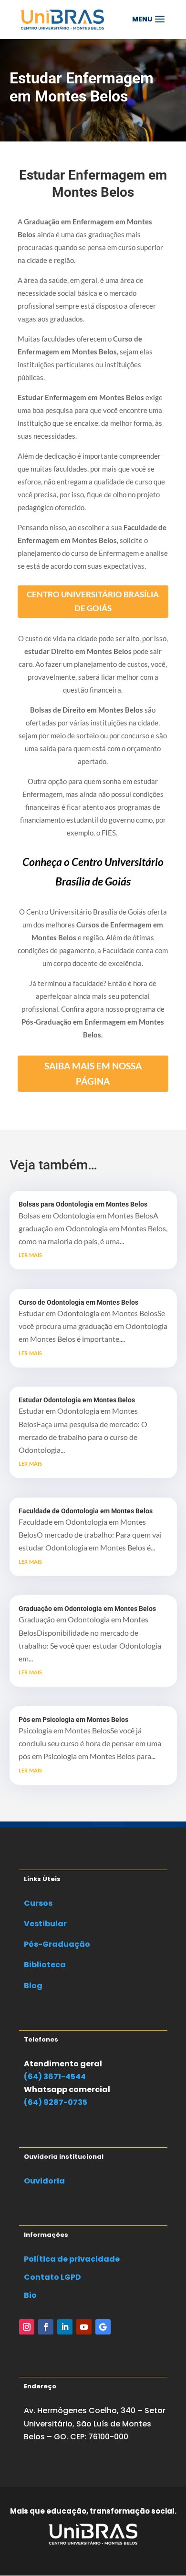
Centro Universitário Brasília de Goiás (93, 601)
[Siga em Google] (103, 2327)
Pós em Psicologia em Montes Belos (73, 1720)
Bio (30, 2295)
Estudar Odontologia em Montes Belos (77, 1400)
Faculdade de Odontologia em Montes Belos (86, 1511)
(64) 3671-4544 (55, 2077)
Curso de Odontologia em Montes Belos (78, 1302)
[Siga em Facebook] (46, 2327)
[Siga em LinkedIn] (65, 2327)
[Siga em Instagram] (27, 2327)
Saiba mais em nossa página (93, 1073)
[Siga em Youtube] (84, 2327)
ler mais (30, 1254)
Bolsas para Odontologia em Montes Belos (83, 1204)
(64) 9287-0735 (56, 2102)
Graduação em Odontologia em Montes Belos (87, 1609)
